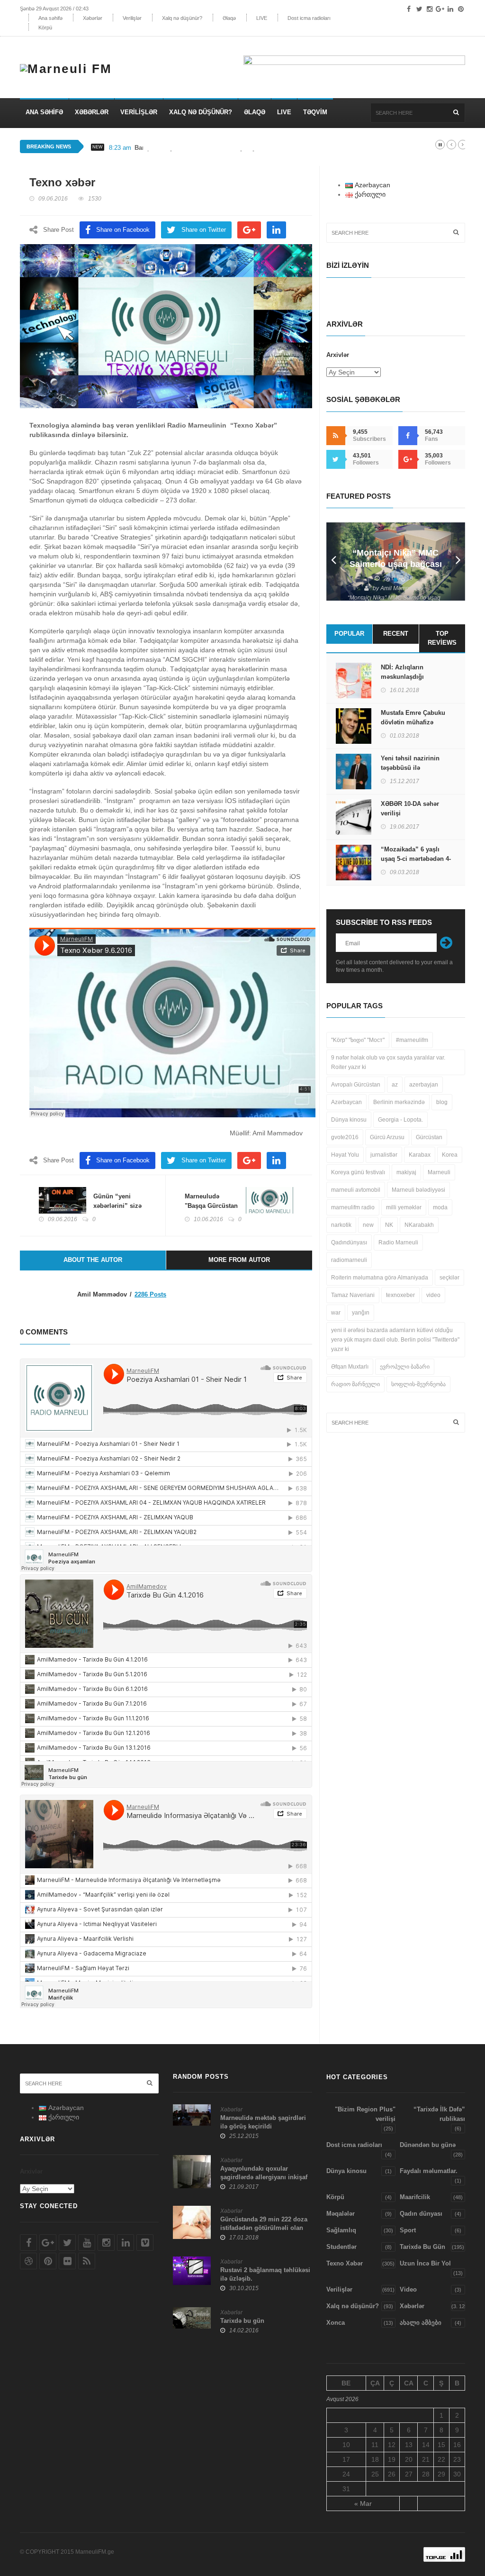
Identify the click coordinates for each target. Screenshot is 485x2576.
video (433, 1295)
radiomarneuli (349, 1260)
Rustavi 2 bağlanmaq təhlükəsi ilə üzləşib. (265, 2274)
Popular (349, 634)
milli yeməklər (404, 1207)
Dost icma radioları (309, 18)
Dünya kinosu (349, 1120)
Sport (408, 2230)
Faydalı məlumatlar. (429, 2171)
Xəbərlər (93, 18)
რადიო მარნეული (355, 1384)
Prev (333, 562)
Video (408, 2289)
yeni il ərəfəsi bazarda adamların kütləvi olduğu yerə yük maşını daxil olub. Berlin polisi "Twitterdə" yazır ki (395, 1340)
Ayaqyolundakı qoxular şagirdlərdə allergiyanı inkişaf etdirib (264, 2177)
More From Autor (239, 1260)
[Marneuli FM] (70, 64)
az (395, 1085)
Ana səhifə (50, 18)
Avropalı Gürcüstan (356, 1085)
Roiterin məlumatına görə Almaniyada (380, 1278)
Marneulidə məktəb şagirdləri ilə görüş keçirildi (263, 2122)
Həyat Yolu (345, 1155)
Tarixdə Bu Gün (422, 2247)
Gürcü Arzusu (387, 1137)
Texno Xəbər (345, 2263)
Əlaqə (229, 18)
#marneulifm (412, 1040)
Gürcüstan (429, 1137)
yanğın (361, 1313)
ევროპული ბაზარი (405, 1367)
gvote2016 (345, 1137)
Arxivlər (338, 355)
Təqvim (315, 112)
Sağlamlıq (341, 2230)
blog (442, 1102)
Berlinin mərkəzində (399, 1102)
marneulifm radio (353, 1207)
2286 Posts (150, 1294)
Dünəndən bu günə (428, 2145)
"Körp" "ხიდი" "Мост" (358, 1040)
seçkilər (449, 1278)
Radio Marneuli (398, 1242)
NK (389, 1225)
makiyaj (406, 1172)
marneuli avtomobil (356, 1190)
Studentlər (341, 2247)
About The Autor (93, 1260)
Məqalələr (341, 2214)
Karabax (420, 1155)
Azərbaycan (346, 1102)
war (336, 1313)
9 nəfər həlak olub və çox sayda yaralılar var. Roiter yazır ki (388, 1062)
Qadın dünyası (421, 2214)
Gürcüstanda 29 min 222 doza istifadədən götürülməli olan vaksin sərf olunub (264, 2228)
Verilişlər (132, 18)
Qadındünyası (349, 1242)
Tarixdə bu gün (242, 2321)
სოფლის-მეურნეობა (418, 1384)
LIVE (262, 18)
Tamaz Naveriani (353, 1295)
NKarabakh (419, 1225)
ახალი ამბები (421, 2323)
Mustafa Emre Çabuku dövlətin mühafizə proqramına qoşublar (413, 722)
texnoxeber (400, 1295)
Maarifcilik (415, 2197)
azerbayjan (424, 1085)
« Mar (363, 2503)
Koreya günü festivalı (358, 1172)
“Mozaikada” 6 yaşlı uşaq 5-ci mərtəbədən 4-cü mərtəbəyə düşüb (416, 859)
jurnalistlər (384, 1155)
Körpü (45, 27)
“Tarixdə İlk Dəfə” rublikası (439, 2114)
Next (458, 562)
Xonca (336, 2323)
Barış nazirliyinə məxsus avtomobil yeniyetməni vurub (215, 148)
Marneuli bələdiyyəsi (418, 1190)
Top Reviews (442, 638)
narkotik (341, 1225)
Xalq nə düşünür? (182, 18)
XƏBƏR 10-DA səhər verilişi (410, 808)
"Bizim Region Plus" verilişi (365, 2114)
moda (440, 1207)
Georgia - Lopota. (400, 1120)
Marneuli (439, 1172)
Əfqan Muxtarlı (350, 1367)
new (368, 1225)
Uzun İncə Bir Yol (425, 2263)
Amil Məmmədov (402, 588)
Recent (396, 634)
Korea (450, 1155)
